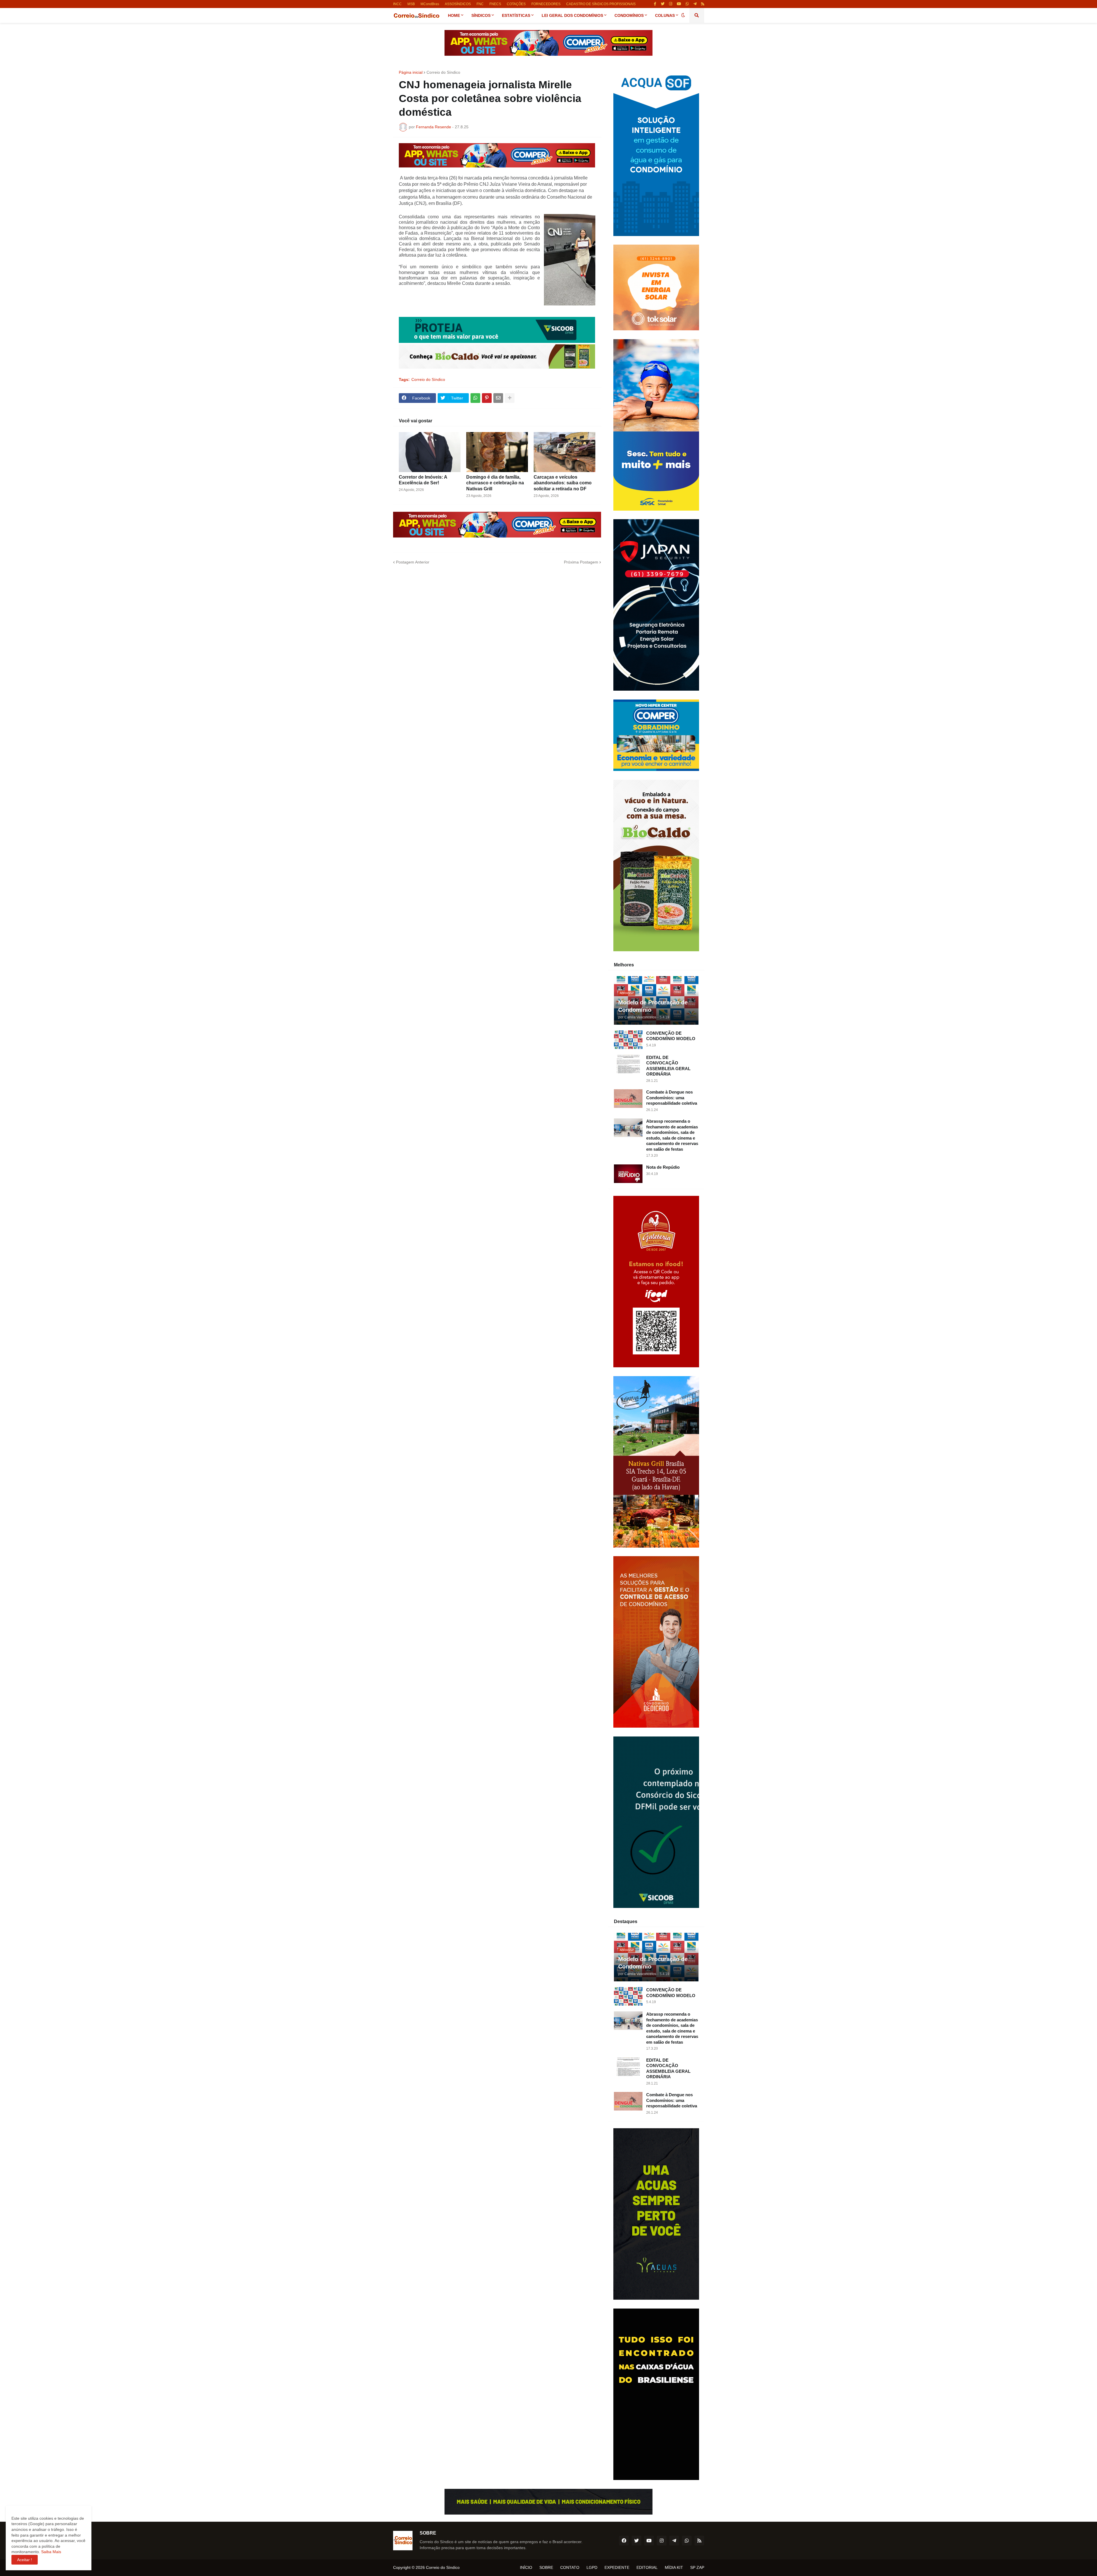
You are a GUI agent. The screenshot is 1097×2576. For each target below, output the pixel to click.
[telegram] (695, 4)
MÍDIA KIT (674, 2567)
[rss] (703, 4)
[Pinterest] (487, 398)
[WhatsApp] (475, 398)
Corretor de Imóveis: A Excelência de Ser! (423, 480)
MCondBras (430, 4)
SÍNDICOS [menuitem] (481, 15)
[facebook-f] (655, 4)
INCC (397, 4)
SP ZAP (697, 2567)
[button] (683, 15)
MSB (411, 4)
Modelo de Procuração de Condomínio (653, 1006)
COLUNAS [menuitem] (665, 15)
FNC (480, 4)
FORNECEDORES (546, 4)
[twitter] (663, 4)
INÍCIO (526, 2567)
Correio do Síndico (443, 72)
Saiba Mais (51, 2552)
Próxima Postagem (581, 562)
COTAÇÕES (516, 4)
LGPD (592, 2567)
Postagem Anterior (413, 562)
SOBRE (546, 2567)
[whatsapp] (687, 4)
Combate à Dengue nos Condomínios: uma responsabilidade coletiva (672, 1098)
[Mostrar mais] (510, 398)
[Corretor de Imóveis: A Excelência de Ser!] (430, 452)
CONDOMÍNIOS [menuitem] (629, 15)
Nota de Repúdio (663, 1167)
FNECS (495, 4)
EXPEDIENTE (617, 2567)
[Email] (498, 398)
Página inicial (411, 72)
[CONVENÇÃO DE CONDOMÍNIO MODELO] (628, 1040)
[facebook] (624, 2541)
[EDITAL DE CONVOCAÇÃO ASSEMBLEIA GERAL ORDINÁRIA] (628, 1064)
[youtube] (679, 4)
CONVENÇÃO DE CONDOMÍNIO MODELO (671, 1036)
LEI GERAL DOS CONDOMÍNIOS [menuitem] (572, 15)
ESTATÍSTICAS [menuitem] (516, 15)
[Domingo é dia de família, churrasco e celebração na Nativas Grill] (497, 452)
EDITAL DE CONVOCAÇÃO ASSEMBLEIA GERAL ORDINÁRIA (668, 1066)
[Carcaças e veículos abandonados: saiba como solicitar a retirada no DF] (564, 452)
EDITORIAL (647, 2567)
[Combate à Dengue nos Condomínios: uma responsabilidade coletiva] (628, 1099)
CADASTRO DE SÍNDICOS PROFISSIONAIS (601, 4)
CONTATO (570, 2567)
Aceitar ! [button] (25, 2560)
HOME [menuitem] (454, 15)
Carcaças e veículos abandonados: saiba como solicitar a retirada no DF (563, 483)
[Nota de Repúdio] (628, 1174)
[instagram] (671, 4)
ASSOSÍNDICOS (458, 4)
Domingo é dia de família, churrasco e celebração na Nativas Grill (495, 483)
